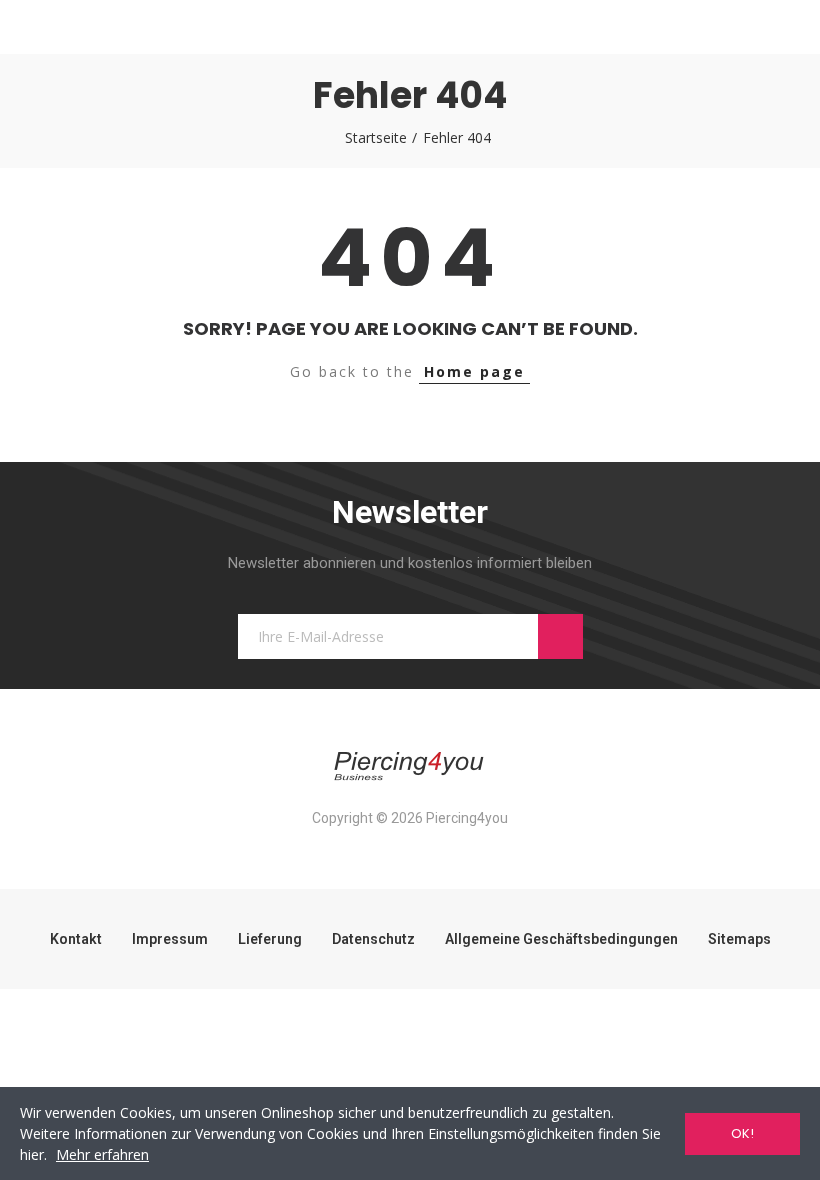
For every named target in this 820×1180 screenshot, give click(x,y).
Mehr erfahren (102, 1154)
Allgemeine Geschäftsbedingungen (561, 939)
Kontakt (76, 939)
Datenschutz (373, 939)
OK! (742, 1133)
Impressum (170, 939)
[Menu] (38, 27)
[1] (560, 636)
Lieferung (270, 939)
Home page (474, 371)
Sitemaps (739, 939)
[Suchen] (74, 27)
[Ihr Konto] (782, 27)
